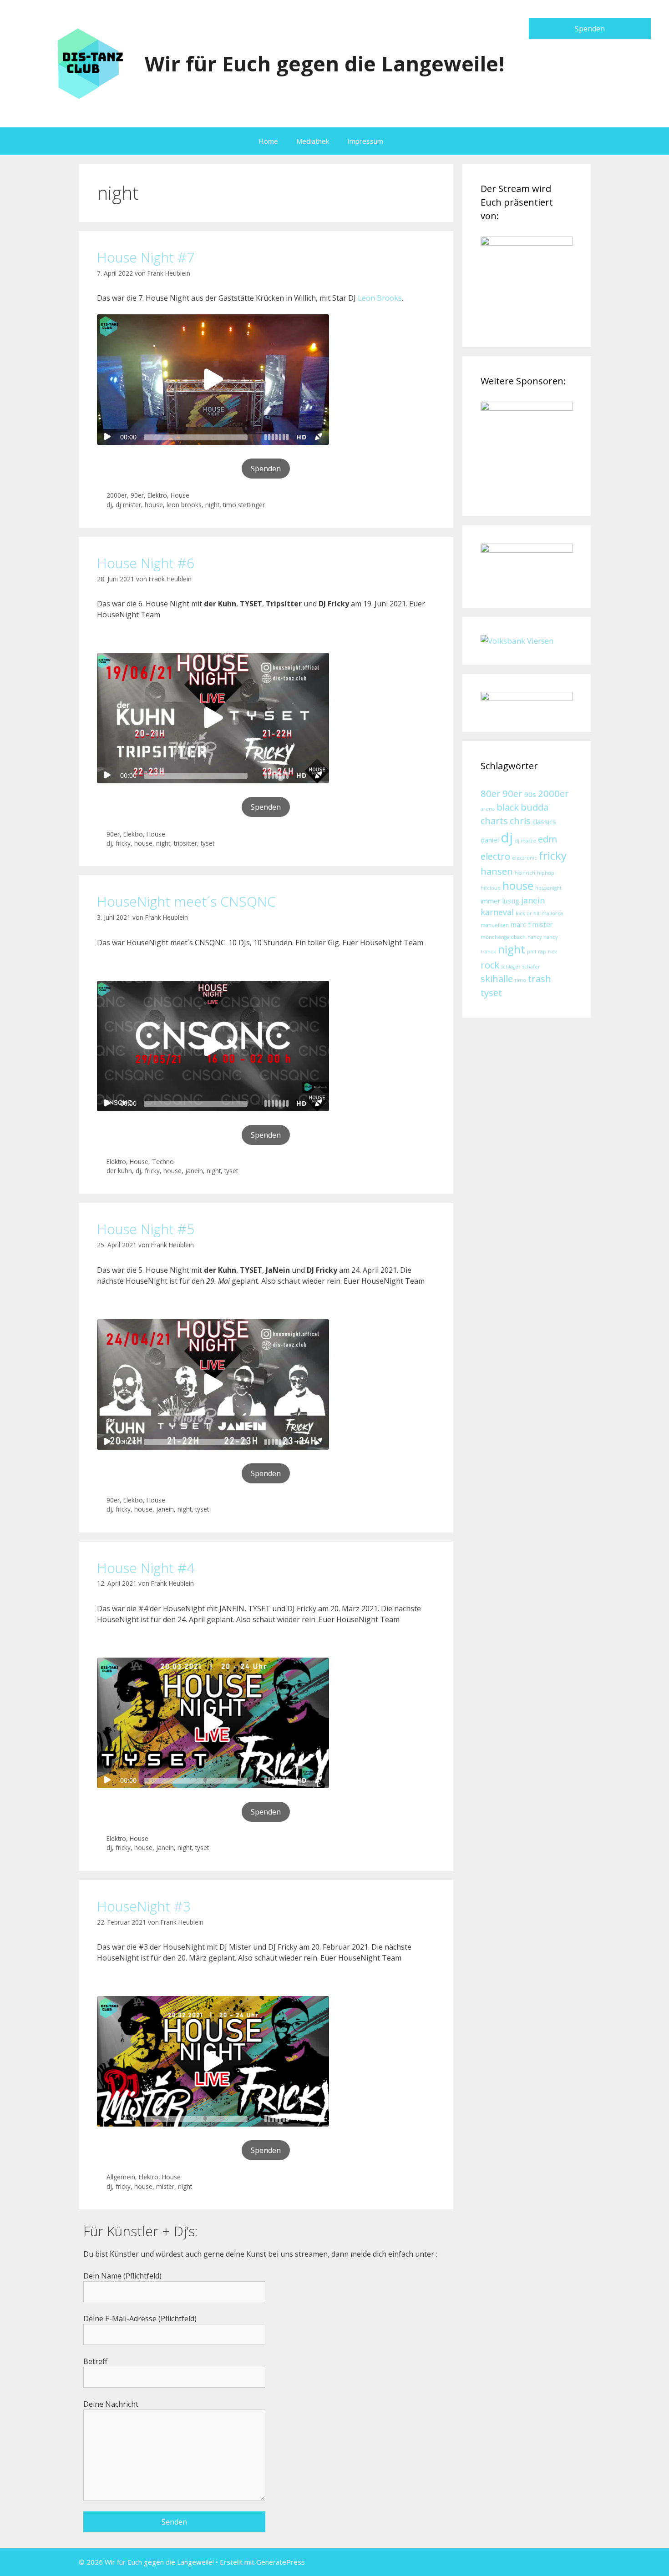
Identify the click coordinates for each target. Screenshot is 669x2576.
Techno (163, 1162)
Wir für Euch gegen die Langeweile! (325, 63)
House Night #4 (146, 1568)
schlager (511, 967)
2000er (117, 495)
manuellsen (495, 925)
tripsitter (185, 843)
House (180, 495)
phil (532, 952)
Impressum (365, 141)
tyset (208, 843)
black (508, 807)
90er (137, 495)
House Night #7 (146, 257)
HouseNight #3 (144, 1906)
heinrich (525, 873)
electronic (525, 858)
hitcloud (491, 888)
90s (530, 794)
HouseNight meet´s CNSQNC (186, 901)
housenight (548, 888)
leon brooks (184, 505)
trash (540, 978)
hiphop (546, 873)
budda (535, 807)
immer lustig (500, 901)
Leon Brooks (380, 298)
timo (520, 980)
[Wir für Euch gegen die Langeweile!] (88, 63)
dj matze (525, 841)
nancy (535, 937)
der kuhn (119, 1171)
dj (109, 505)
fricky (123, 843)
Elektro (157, 495)
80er (491, 793)
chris (520, 821)
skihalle (497, 978)
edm (547, 839)
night (212, 505)
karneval (497, 912)
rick (552, 952)
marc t (521, 924)
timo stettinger (244, 505)
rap (542, 952)
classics (544, 822)
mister (165, 2186)
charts (494, 821)
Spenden (590, 29)
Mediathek (313, 141)
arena (488, 809)
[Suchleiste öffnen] (406, 141)
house (154, 505)
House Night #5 (146, 1229)
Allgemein (121, 2177)
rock (490, 965)
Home (268, 141)
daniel (490, 840)
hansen (497, 871)
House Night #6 (146, 563)
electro (495, 856)
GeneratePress (281, 2562)
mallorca (552, 913)
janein (194, 1171)
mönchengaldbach (503, 937)
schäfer (531, 967)
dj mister (128, 505)
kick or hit (528, 913)
